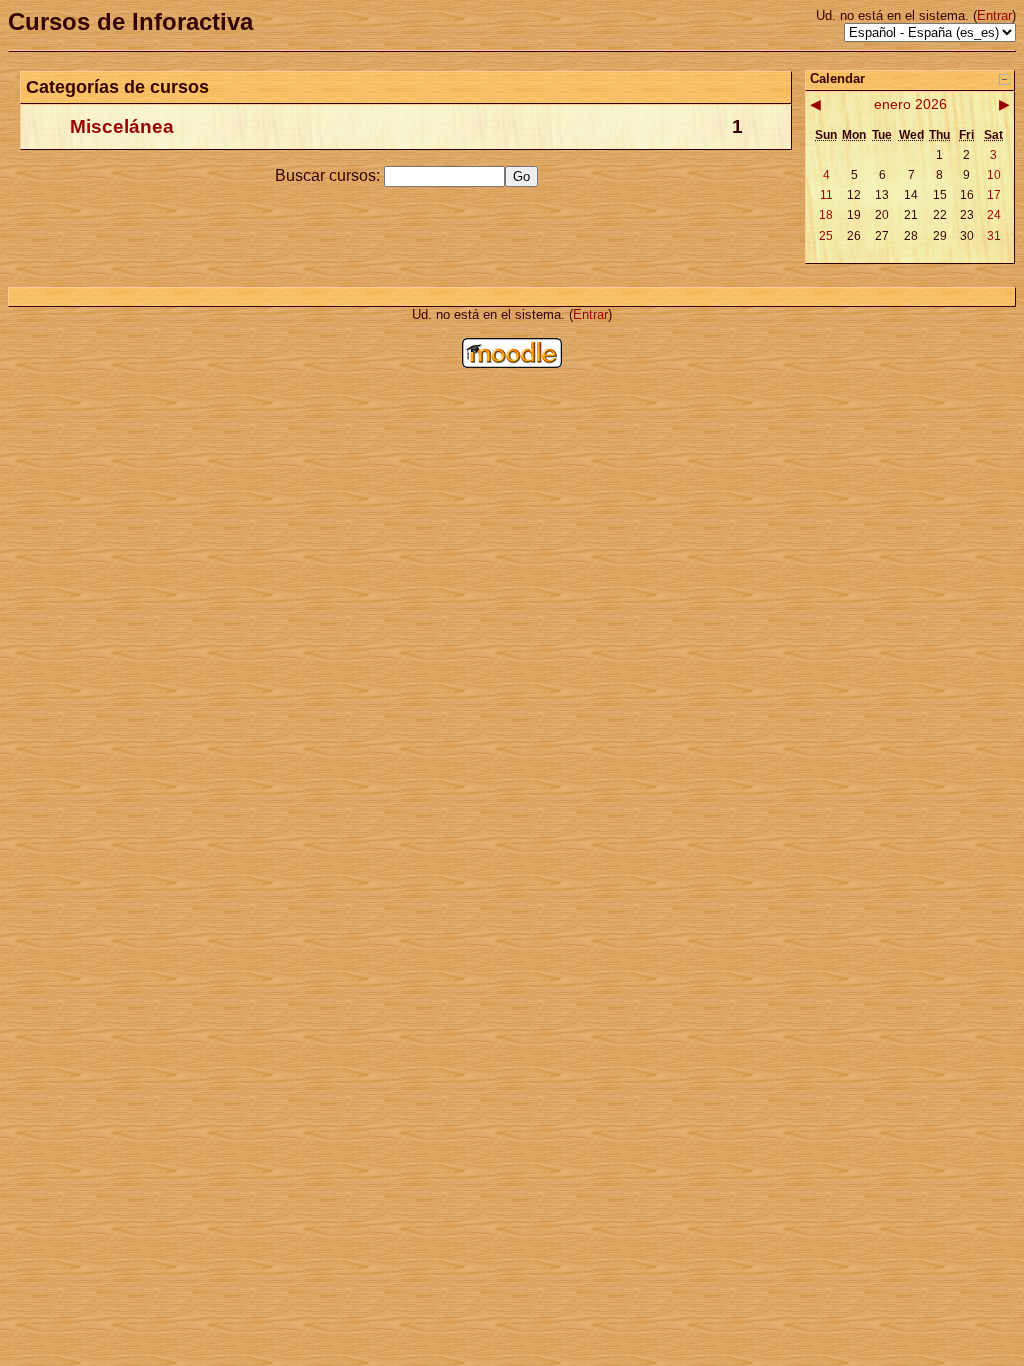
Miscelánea (122, 126)
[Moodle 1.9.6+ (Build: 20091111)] (512, 362)
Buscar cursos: (329, 175)
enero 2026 (910, 104)
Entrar (994, 15)
